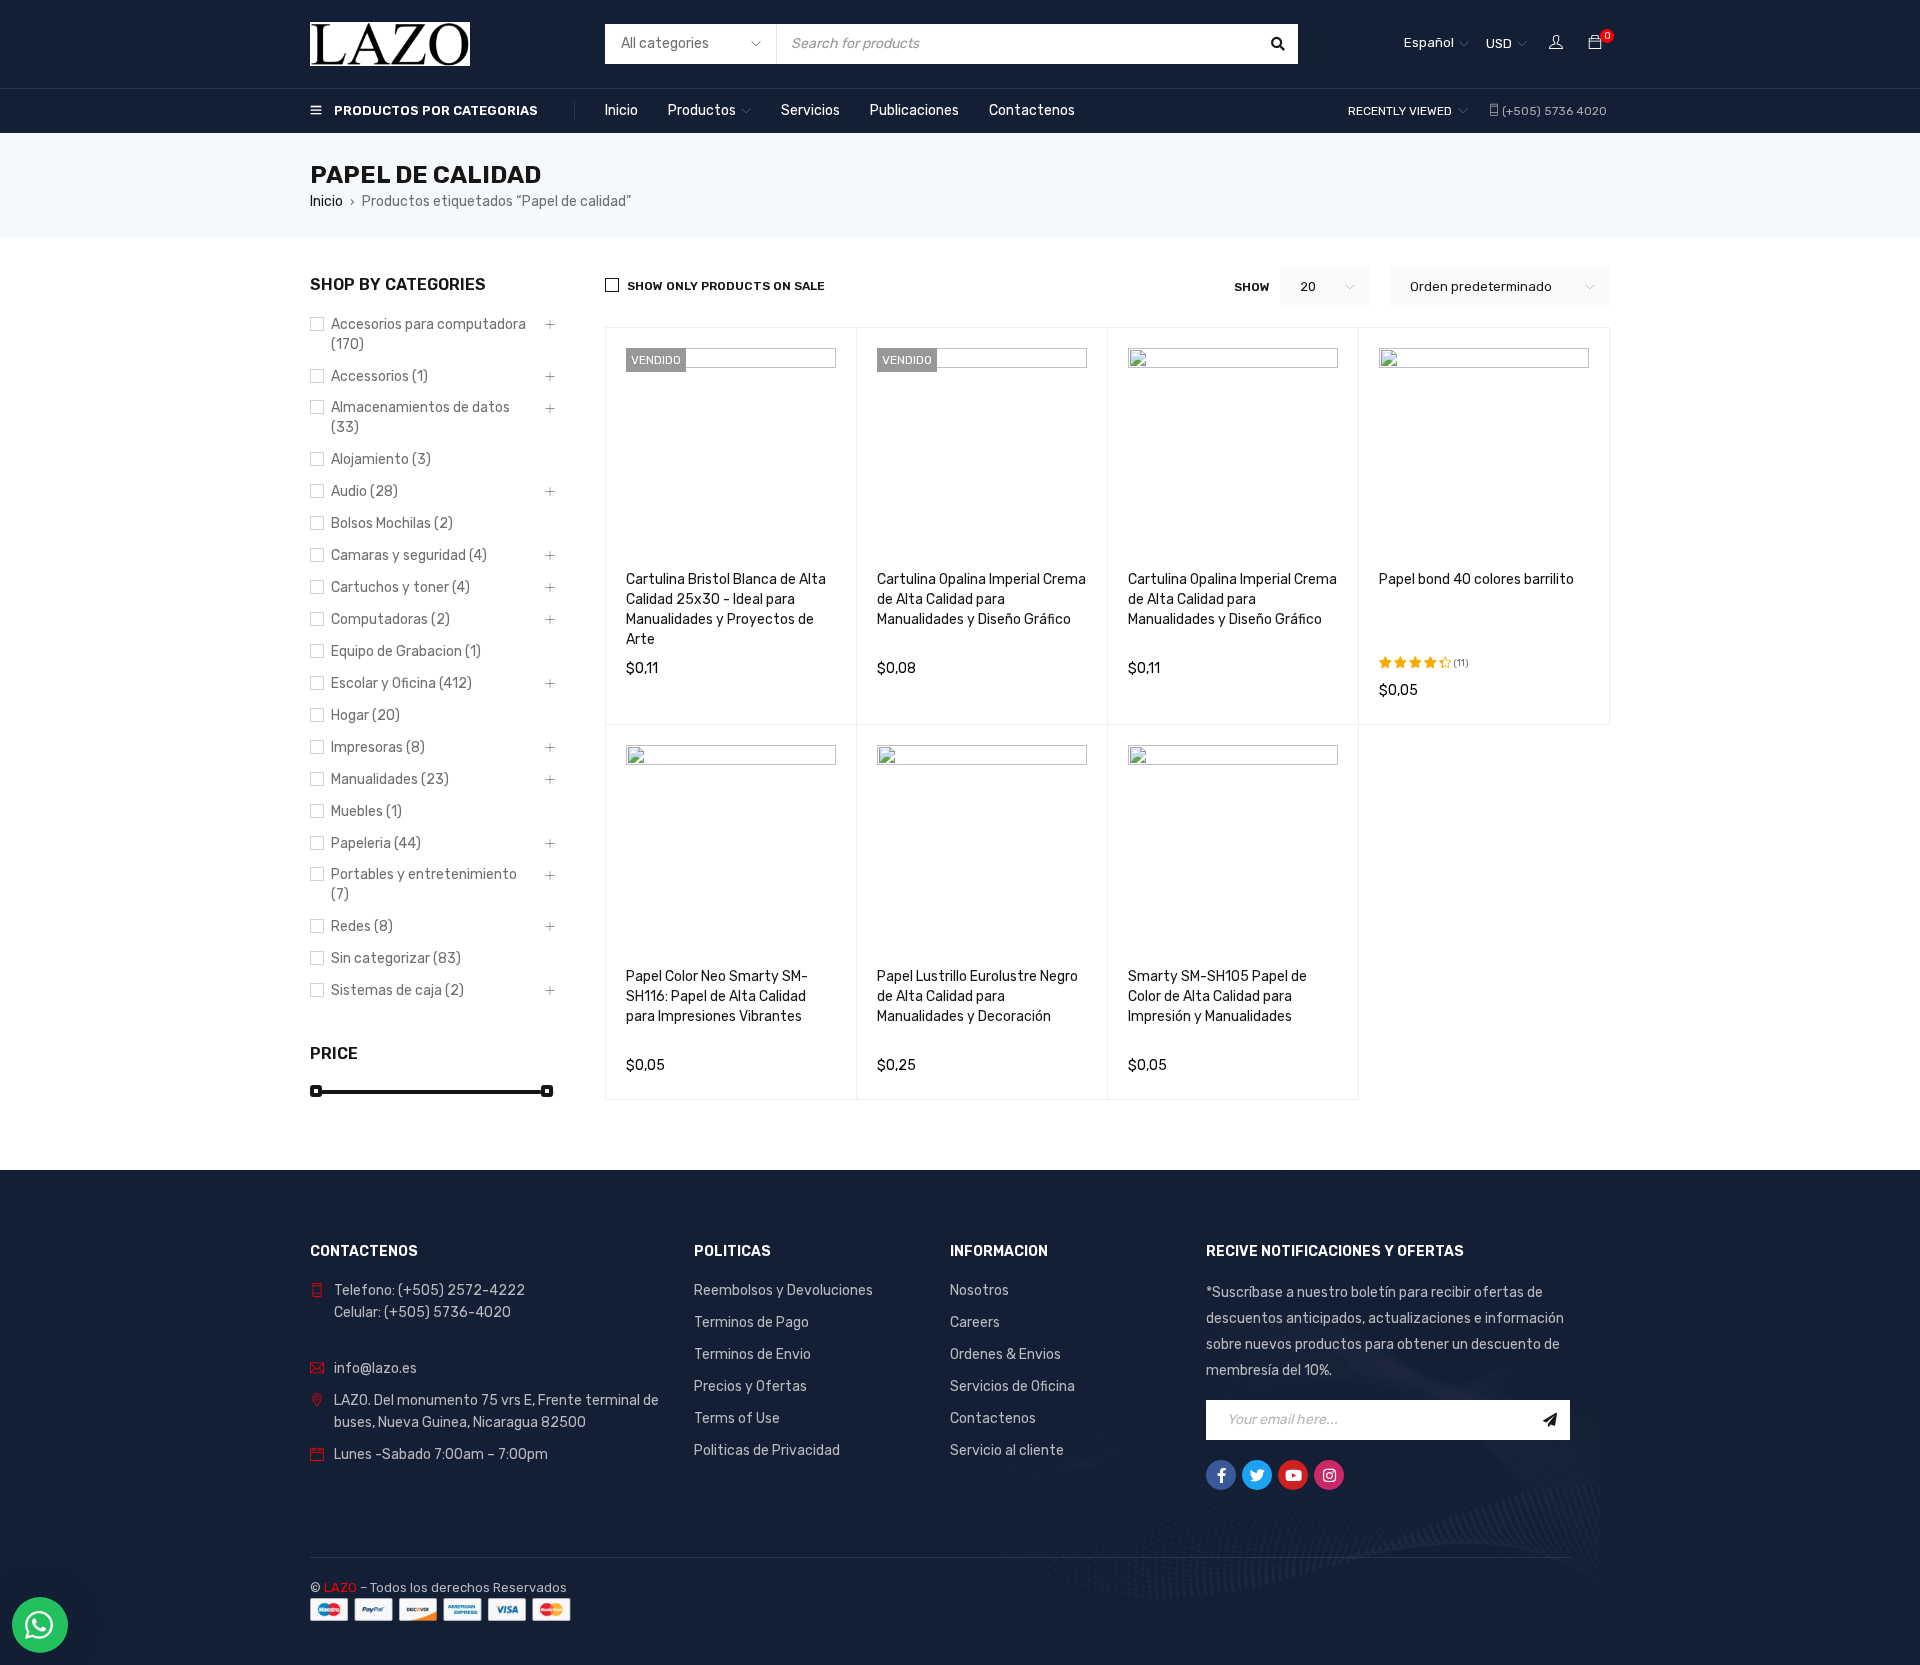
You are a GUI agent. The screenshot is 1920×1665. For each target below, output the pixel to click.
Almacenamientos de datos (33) (420, 417)
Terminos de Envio (752, 1354)
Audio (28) (364, 491)
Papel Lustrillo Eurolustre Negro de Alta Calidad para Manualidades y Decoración (977, 996)
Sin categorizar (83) (396, 958)
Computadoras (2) (390, 619)
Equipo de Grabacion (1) (406, 651)
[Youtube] (1293, 1475)
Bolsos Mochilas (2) (392, 523)
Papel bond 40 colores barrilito (1476, 579)
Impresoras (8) (378, 747)
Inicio (326, 201)
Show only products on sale (726, 286)
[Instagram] (1329, 1475)
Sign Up (1550, 1420)
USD (1499, 43)
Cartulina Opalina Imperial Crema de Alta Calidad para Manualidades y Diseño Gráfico (981, 599)
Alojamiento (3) (381, 459)
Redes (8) (362, 926)
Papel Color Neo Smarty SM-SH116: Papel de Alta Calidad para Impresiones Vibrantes (717, 996)
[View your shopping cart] (1595, 43)
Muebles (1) (366, 811)
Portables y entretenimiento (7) (424, 884)
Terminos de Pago (751, 1322)
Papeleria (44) (376, 843)
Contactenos (993, 1418)
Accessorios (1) (379, 376)
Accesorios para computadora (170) (428, 334)
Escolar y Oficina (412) (401, 683)
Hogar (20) (365, 715)
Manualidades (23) (390, 779)
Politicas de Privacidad (767, 1450)
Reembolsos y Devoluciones (783, 1290)
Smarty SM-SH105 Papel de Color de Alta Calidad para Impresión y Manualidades (1217, 996)
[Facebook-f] (1221, 1475)
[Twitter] (1257, 1475)
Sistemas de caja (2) (397, 990)
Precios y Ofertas (750, 1386)
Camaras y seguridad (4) (409, 555)
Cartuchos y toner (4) (400, 587)
